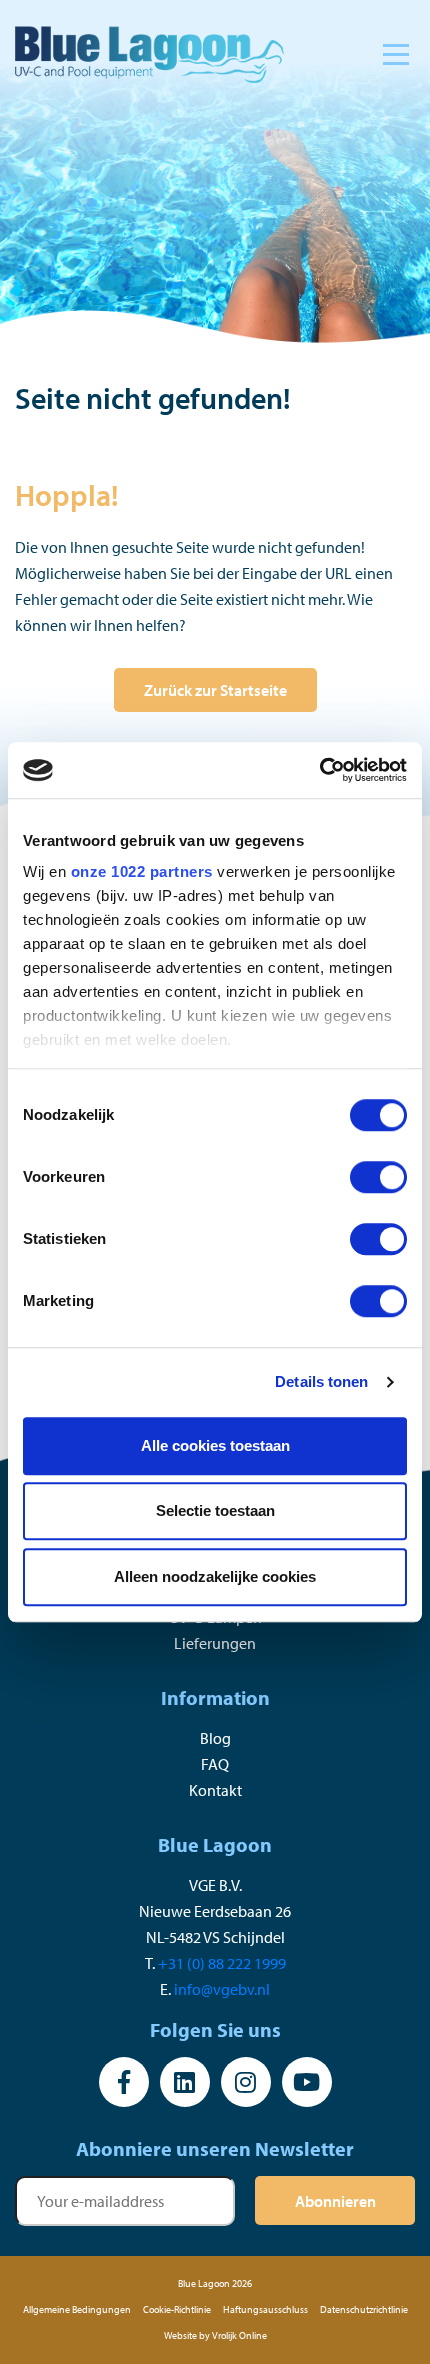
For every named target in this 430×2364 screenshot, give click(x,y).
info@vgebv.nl (222, 1989)
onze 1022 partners (142, 871)
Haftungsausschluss (265, 2309)
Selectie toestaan (215, 1510)
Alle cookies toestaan (215, 1445)
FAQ (215, 1764)
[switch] (378, 1177)
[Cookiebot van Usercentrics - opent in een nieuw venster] (319, 770)
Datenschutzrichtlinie (364, 2309)
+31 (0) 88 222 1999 (222, 1963)
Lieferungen (215, 1643)
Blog (215, 1738)
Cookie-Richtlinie (177, 2309)
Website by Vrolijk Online (215, 2335)
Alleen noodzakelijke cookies (215, 1576)
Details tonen (321, 1381)
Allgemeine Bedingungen (77, 2309)
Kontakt (215, 1790)
